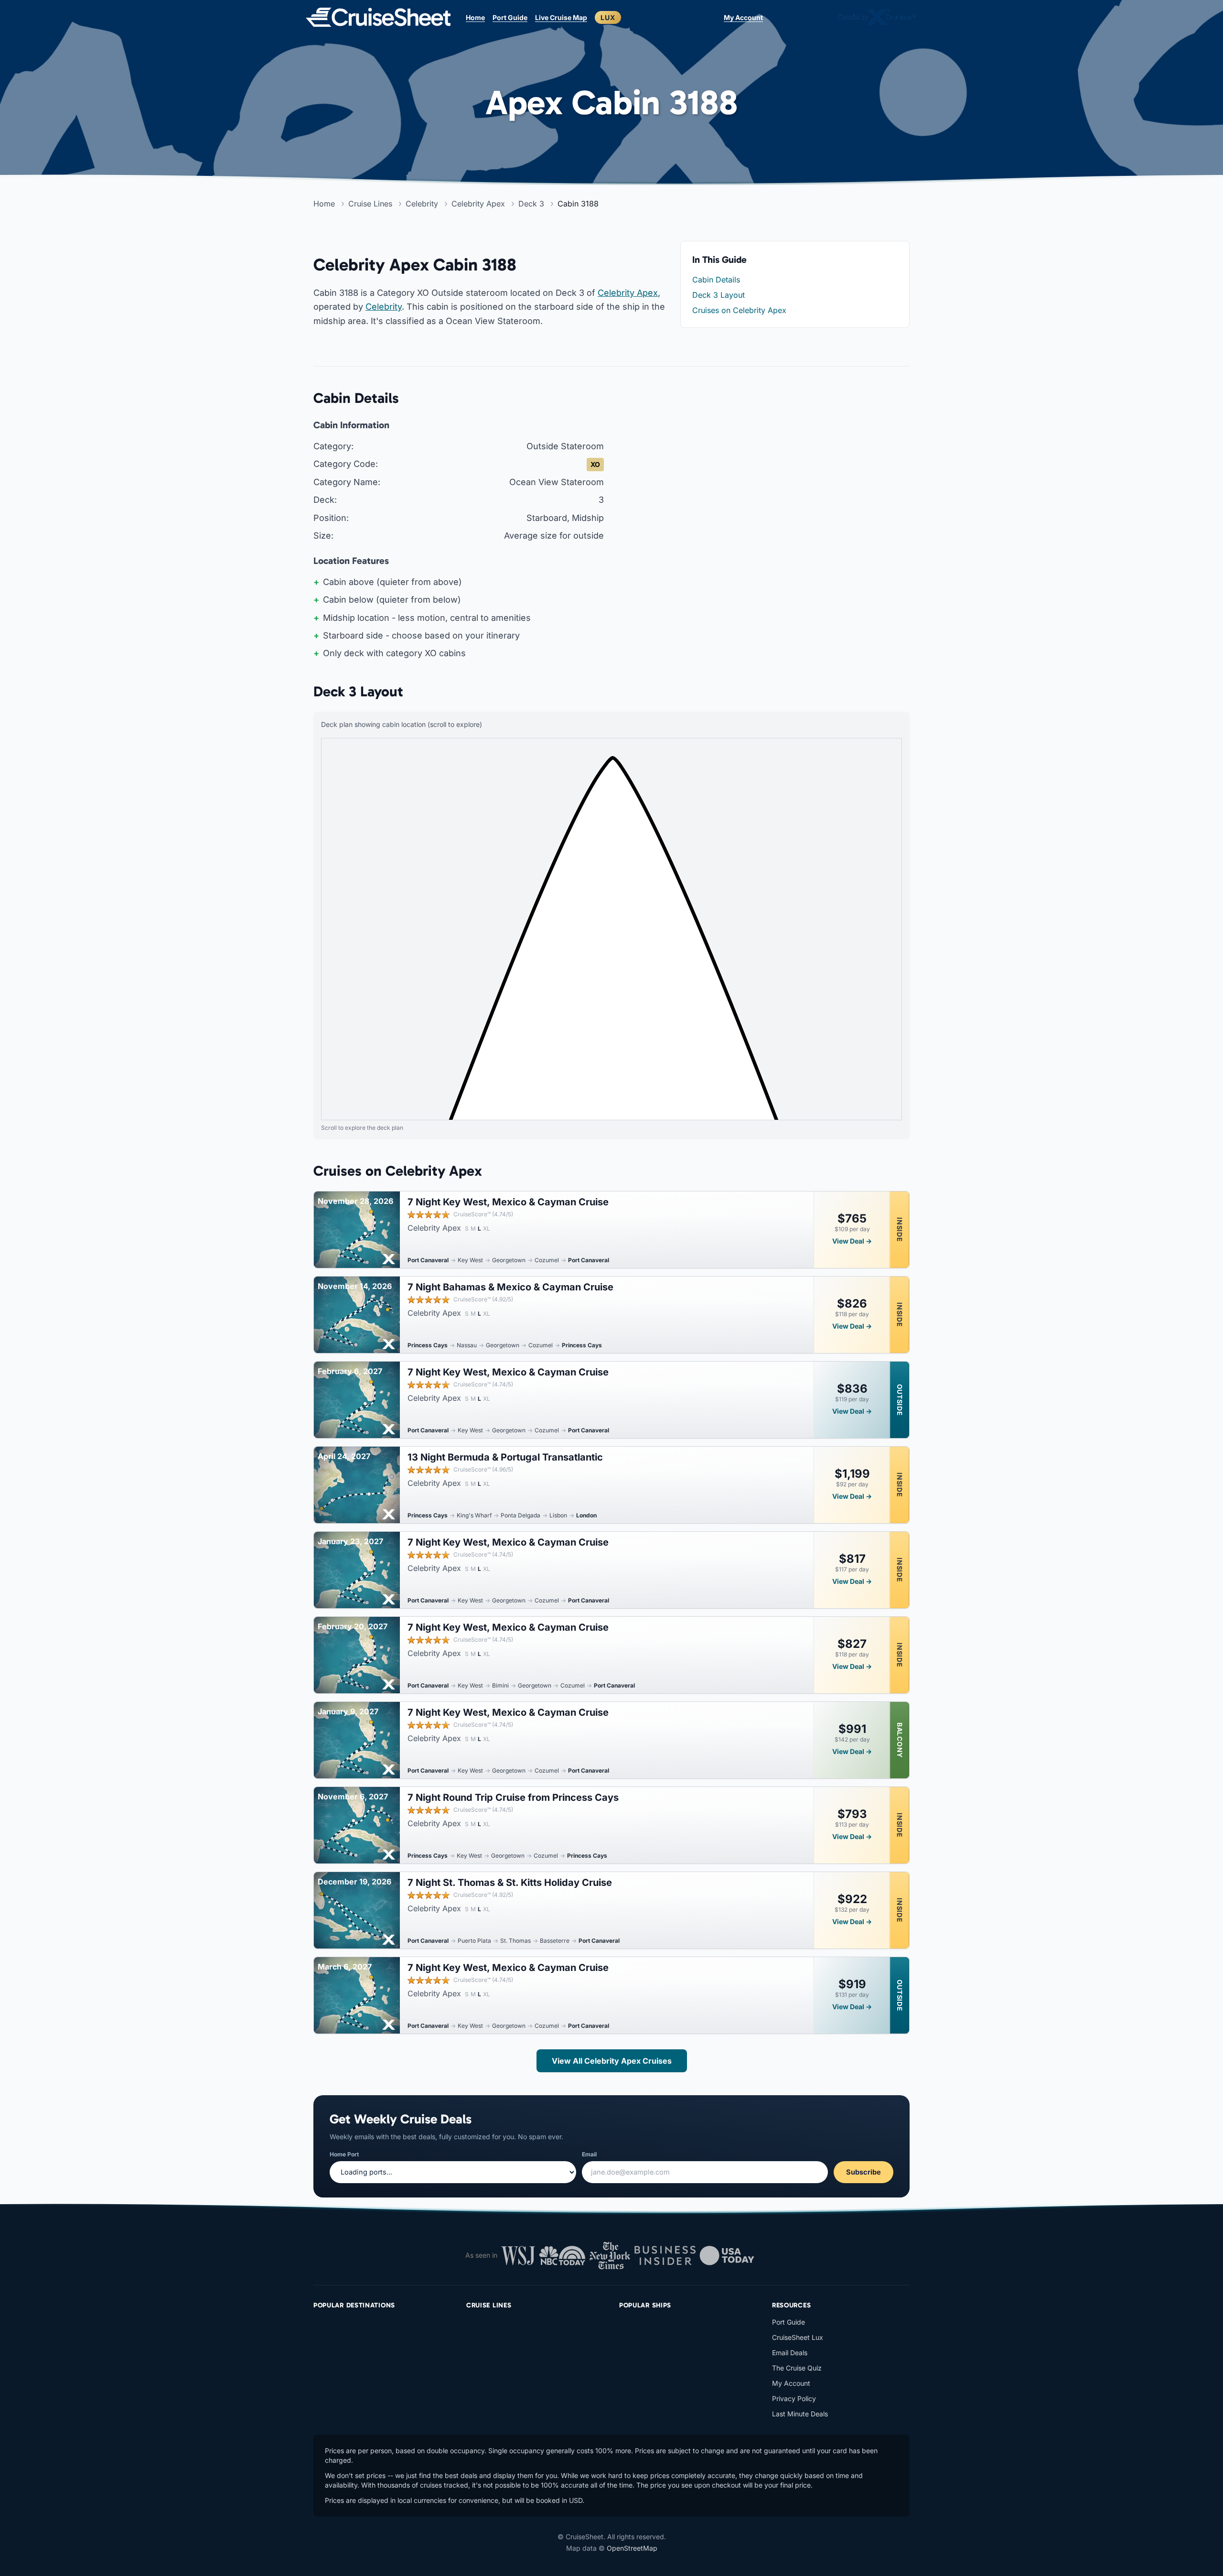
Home (475, 17)
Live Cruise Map (561, 17)
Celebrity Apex (628, 293)
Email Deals (790, 2353)
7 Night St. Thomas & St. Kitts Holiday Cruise (510, 1883)
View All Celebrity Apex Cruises (612, 2061)
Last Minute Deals (800, 2414)
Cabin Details (716, 280)
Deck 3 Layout (719, 295)
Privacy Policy (794, 2398)
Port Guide (510, 17)
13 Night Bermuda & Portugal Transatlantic (505, 1457)
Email (589, 2154)
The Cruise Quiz (797, 2368)
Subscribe (864, 2172)
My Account (743, 17)
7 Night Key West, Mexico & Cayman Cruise (508, 1202)
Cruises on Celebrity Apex (739, 310)
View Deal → (852, 1241)
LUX (608, 17)
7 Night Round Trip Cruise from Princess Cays (513, 1797)
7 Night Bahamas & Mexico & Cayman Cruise (510, 1287)
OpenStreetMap (632, 2548)
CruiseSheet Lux (798, 2337)
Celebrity (384, 307)
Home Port (344, 2154)
